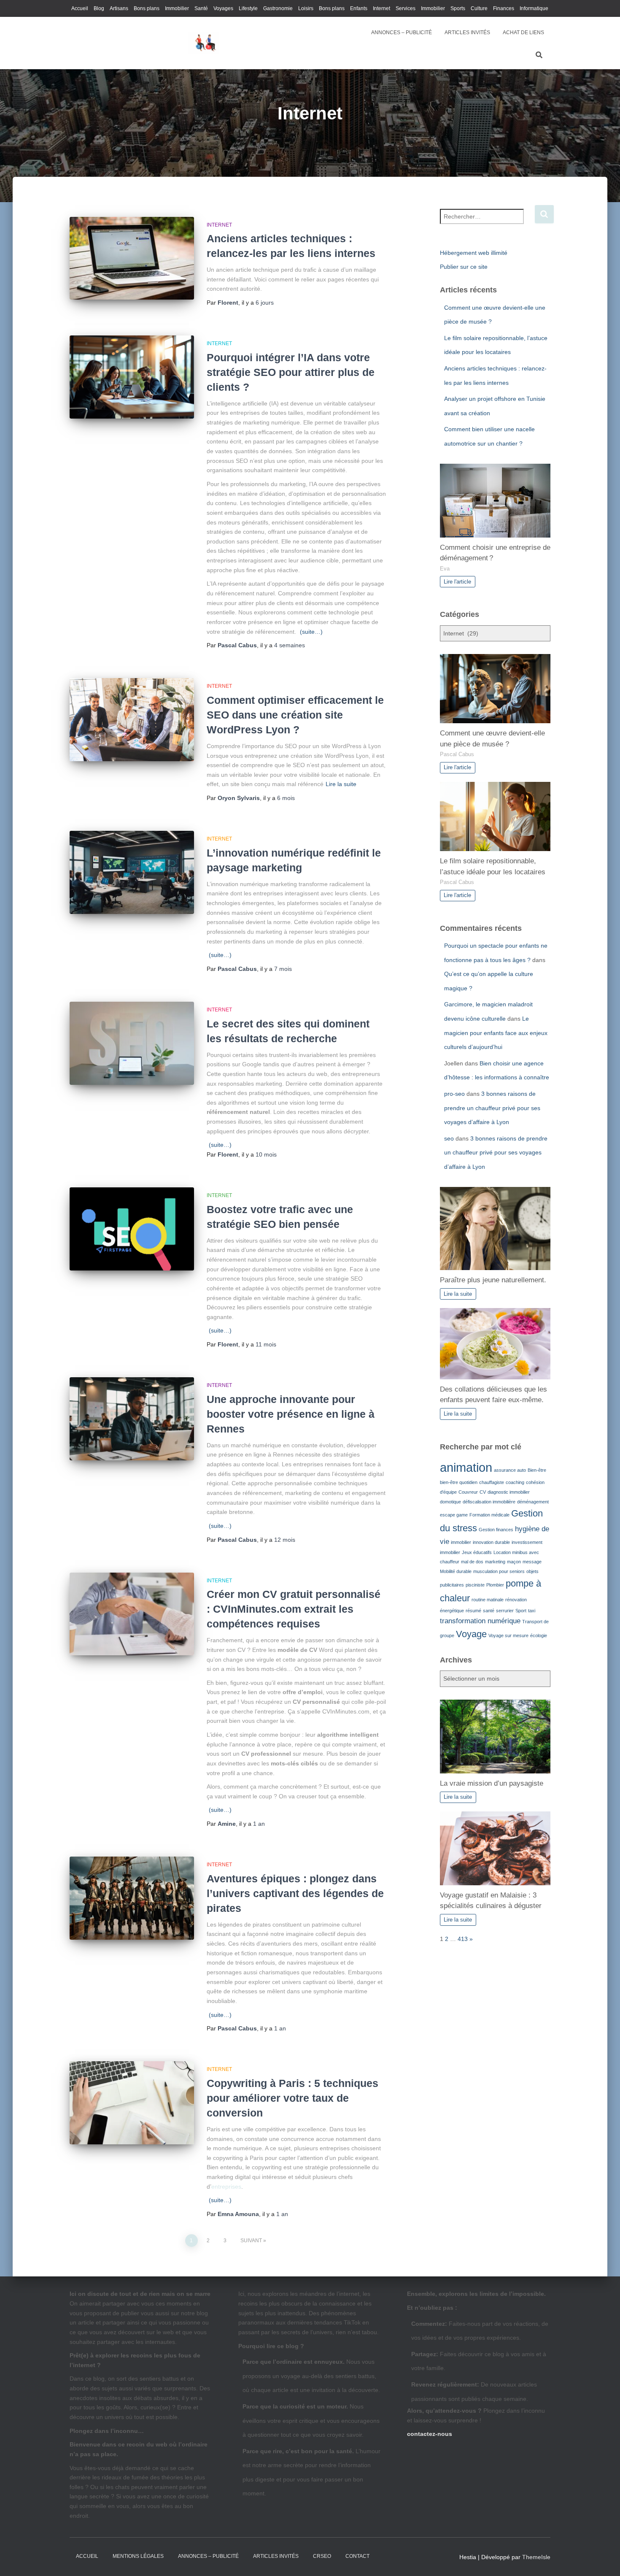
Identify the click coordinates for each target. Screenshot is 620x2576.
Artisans (119, 8)
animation (466, 1467)
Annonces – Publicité (402, 32)
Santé (201, 8)
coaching (515, 1482)
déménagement (533, 1502)
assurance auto (510, 1470)
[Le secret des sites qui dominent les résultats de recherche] (132, 1043)
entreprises (226, 2187)
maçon (514, 1562)
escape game (454, 1515)
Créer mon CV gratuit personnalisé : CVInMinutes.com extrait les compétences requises (294, 1609)
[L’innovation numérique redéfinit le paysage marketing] (132, 872)
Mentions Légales (138, 2556)
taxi (532, 1611)
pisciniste (475, 1585)
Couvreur (468, 1492)
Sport (521, 1611)
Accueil (80, 8)
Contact (357, 2556)
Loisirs (306, 8)
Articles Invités (467, 32)
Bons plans (147, 8)
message (532, 1562)
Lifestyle (248, 8)
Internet (381, 8)
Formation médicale (489, 1515)
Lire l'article (457, 582)
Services (406, 8)
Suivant (251, 2241)
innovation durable (491, 1542)
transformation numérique (480, 1621)
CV (483, 1492)
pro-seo (454, 1094)
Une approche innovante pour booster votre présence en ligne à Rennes (291, 1414)
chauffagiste (492, 1482)
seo (449, 1138)
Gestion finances (496, 1530)
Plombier (495, 1585)
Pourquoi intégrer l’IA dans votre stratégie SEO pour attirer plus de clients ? (291, 372)
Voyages (223, 8)
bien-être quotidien (459, 1482)
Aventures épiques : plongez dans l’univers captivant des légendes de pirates (295, 1893)
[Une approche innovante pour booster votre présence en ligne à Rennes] (132, 1419)
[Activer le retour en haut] (603, 2559)
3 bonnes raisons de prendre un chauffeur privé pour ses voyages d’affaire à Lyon (492, 1108)
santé (489, 1611)
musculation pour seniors (499, 1571)
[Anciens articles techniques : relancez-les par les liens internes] (132, 258)
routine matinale (488, 1600)
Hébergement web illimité (474, 253)
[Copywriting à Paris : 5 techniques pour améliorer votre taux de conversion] (132, 2103)
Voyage (471, 1634)
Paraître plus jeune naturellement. (493, 1280)
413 (463, 1939)
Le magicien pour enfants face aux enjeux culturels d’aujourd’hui (496, 1033)
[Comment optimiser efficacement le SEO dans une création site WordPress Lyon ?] (132, 720)
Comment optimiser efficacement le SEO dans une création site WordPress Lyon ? (295, 715)
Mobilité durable (456, 1571)
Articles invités (276, 2556)
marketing (495, 1562)
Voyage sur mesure (508, 1635)
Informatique (534, 8)
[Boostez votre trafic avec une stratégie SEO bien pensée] (132, 1229)
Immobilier (177, 8)
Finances (504, 8)
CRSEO (322, 2556)
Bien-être (537, 1470)
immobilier (461, 1542)
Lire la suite (341, 784)
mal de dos (472, 1562)
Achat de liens (523, 32)
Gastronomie (278, 8)
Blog (99, 8)
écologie (539, 1635)
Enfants (359, 8)
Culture (479, 8)
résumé (473, 1611)
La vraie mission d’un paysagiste (492, 1783)
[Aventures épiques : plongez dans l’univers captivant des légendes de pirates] (132, 1898)
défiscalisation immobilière (489, 1502)
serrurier (505, 1611)
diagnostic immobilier (509, 1492)
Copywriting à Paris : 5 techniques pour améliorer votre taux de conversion (292, 2098)
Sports (458, 8)
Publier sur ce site (464, 267)
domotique (450, 1502)
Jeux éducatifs (477, 1552)
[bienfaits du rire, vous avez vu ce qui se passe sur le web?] (203, 43)
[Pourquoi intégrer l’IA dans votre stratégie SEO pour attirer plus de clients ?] (132, 377)
